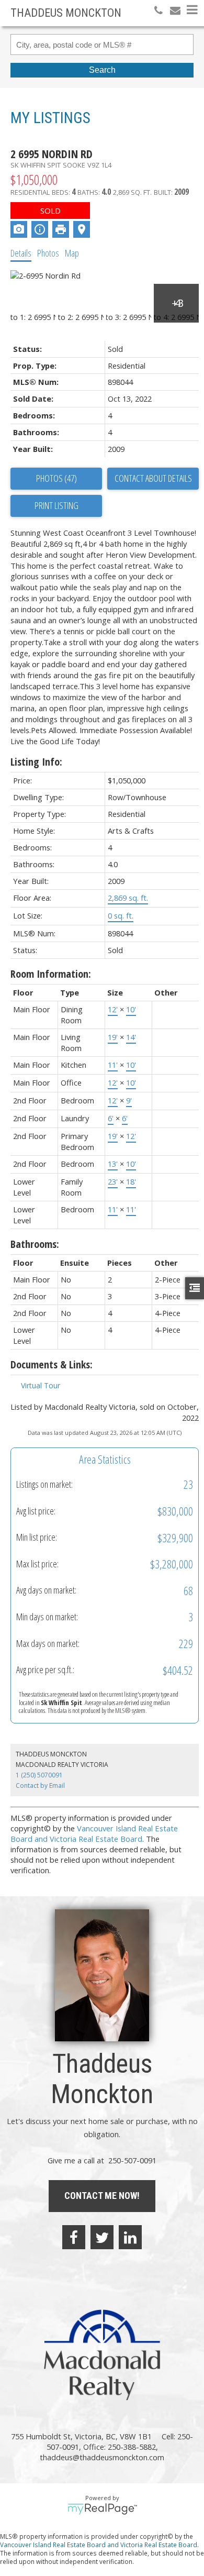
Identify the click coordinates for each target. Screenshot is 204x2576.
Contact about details (153, 478)
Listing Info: (36, 762)
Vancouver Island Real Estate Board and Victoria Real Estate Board (94, 1833)
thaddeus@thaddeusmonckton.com (102, 2457)
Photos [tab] (48, 253)
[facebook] (74, 2237)
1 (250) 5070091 (39, 1775)
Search (102, 70)
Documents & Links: (52, 1364)
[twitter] (102, 2237)
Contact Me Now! (102, 2196)
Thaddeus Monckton (66, 13)
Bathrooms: (35, 1244)
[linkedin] (130, 2237)
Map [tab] (72, 253)
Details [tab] (21, 253)
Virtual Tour (41, 1385)
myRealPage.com (102, 2509)
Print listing (56, 505)
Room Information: (51, 974)
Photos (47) (56, 478)
